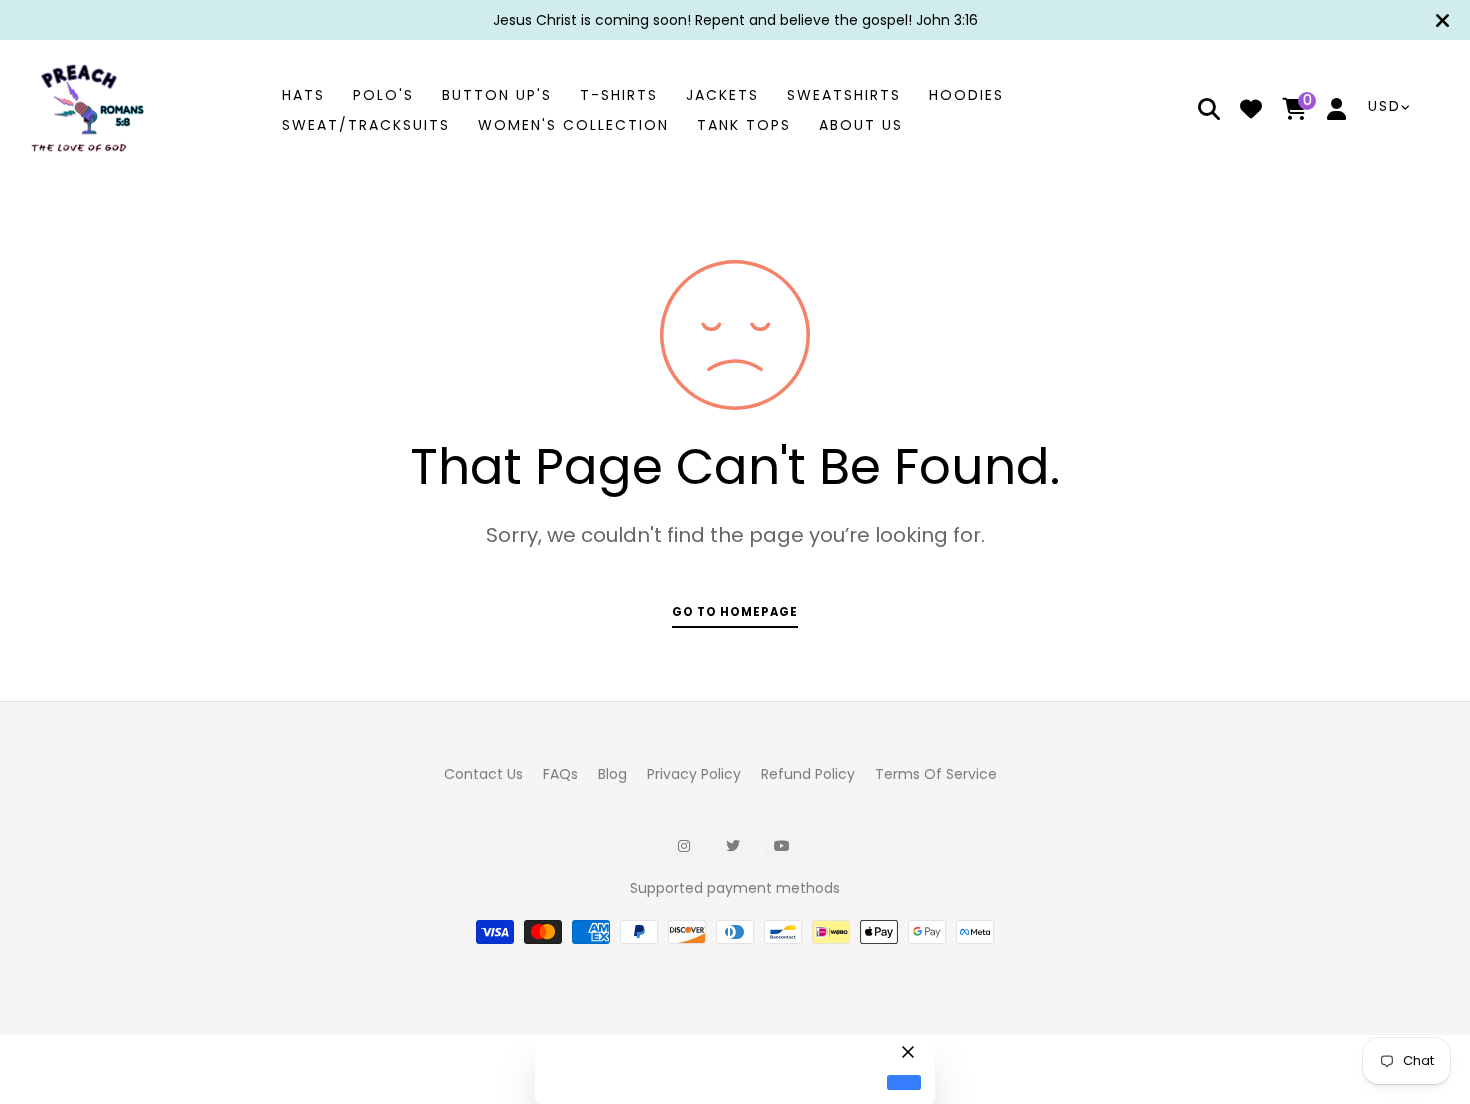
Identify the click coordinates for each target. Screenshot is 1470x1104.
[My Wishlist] (1251, 112)
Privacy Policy (694, 774)
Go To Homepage (735, 612)
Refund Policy (808, 774)
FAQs (560, 774)
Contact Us (483, 774)
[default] (904, 1082)
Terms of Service (936, 774)
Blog (612, 774)
